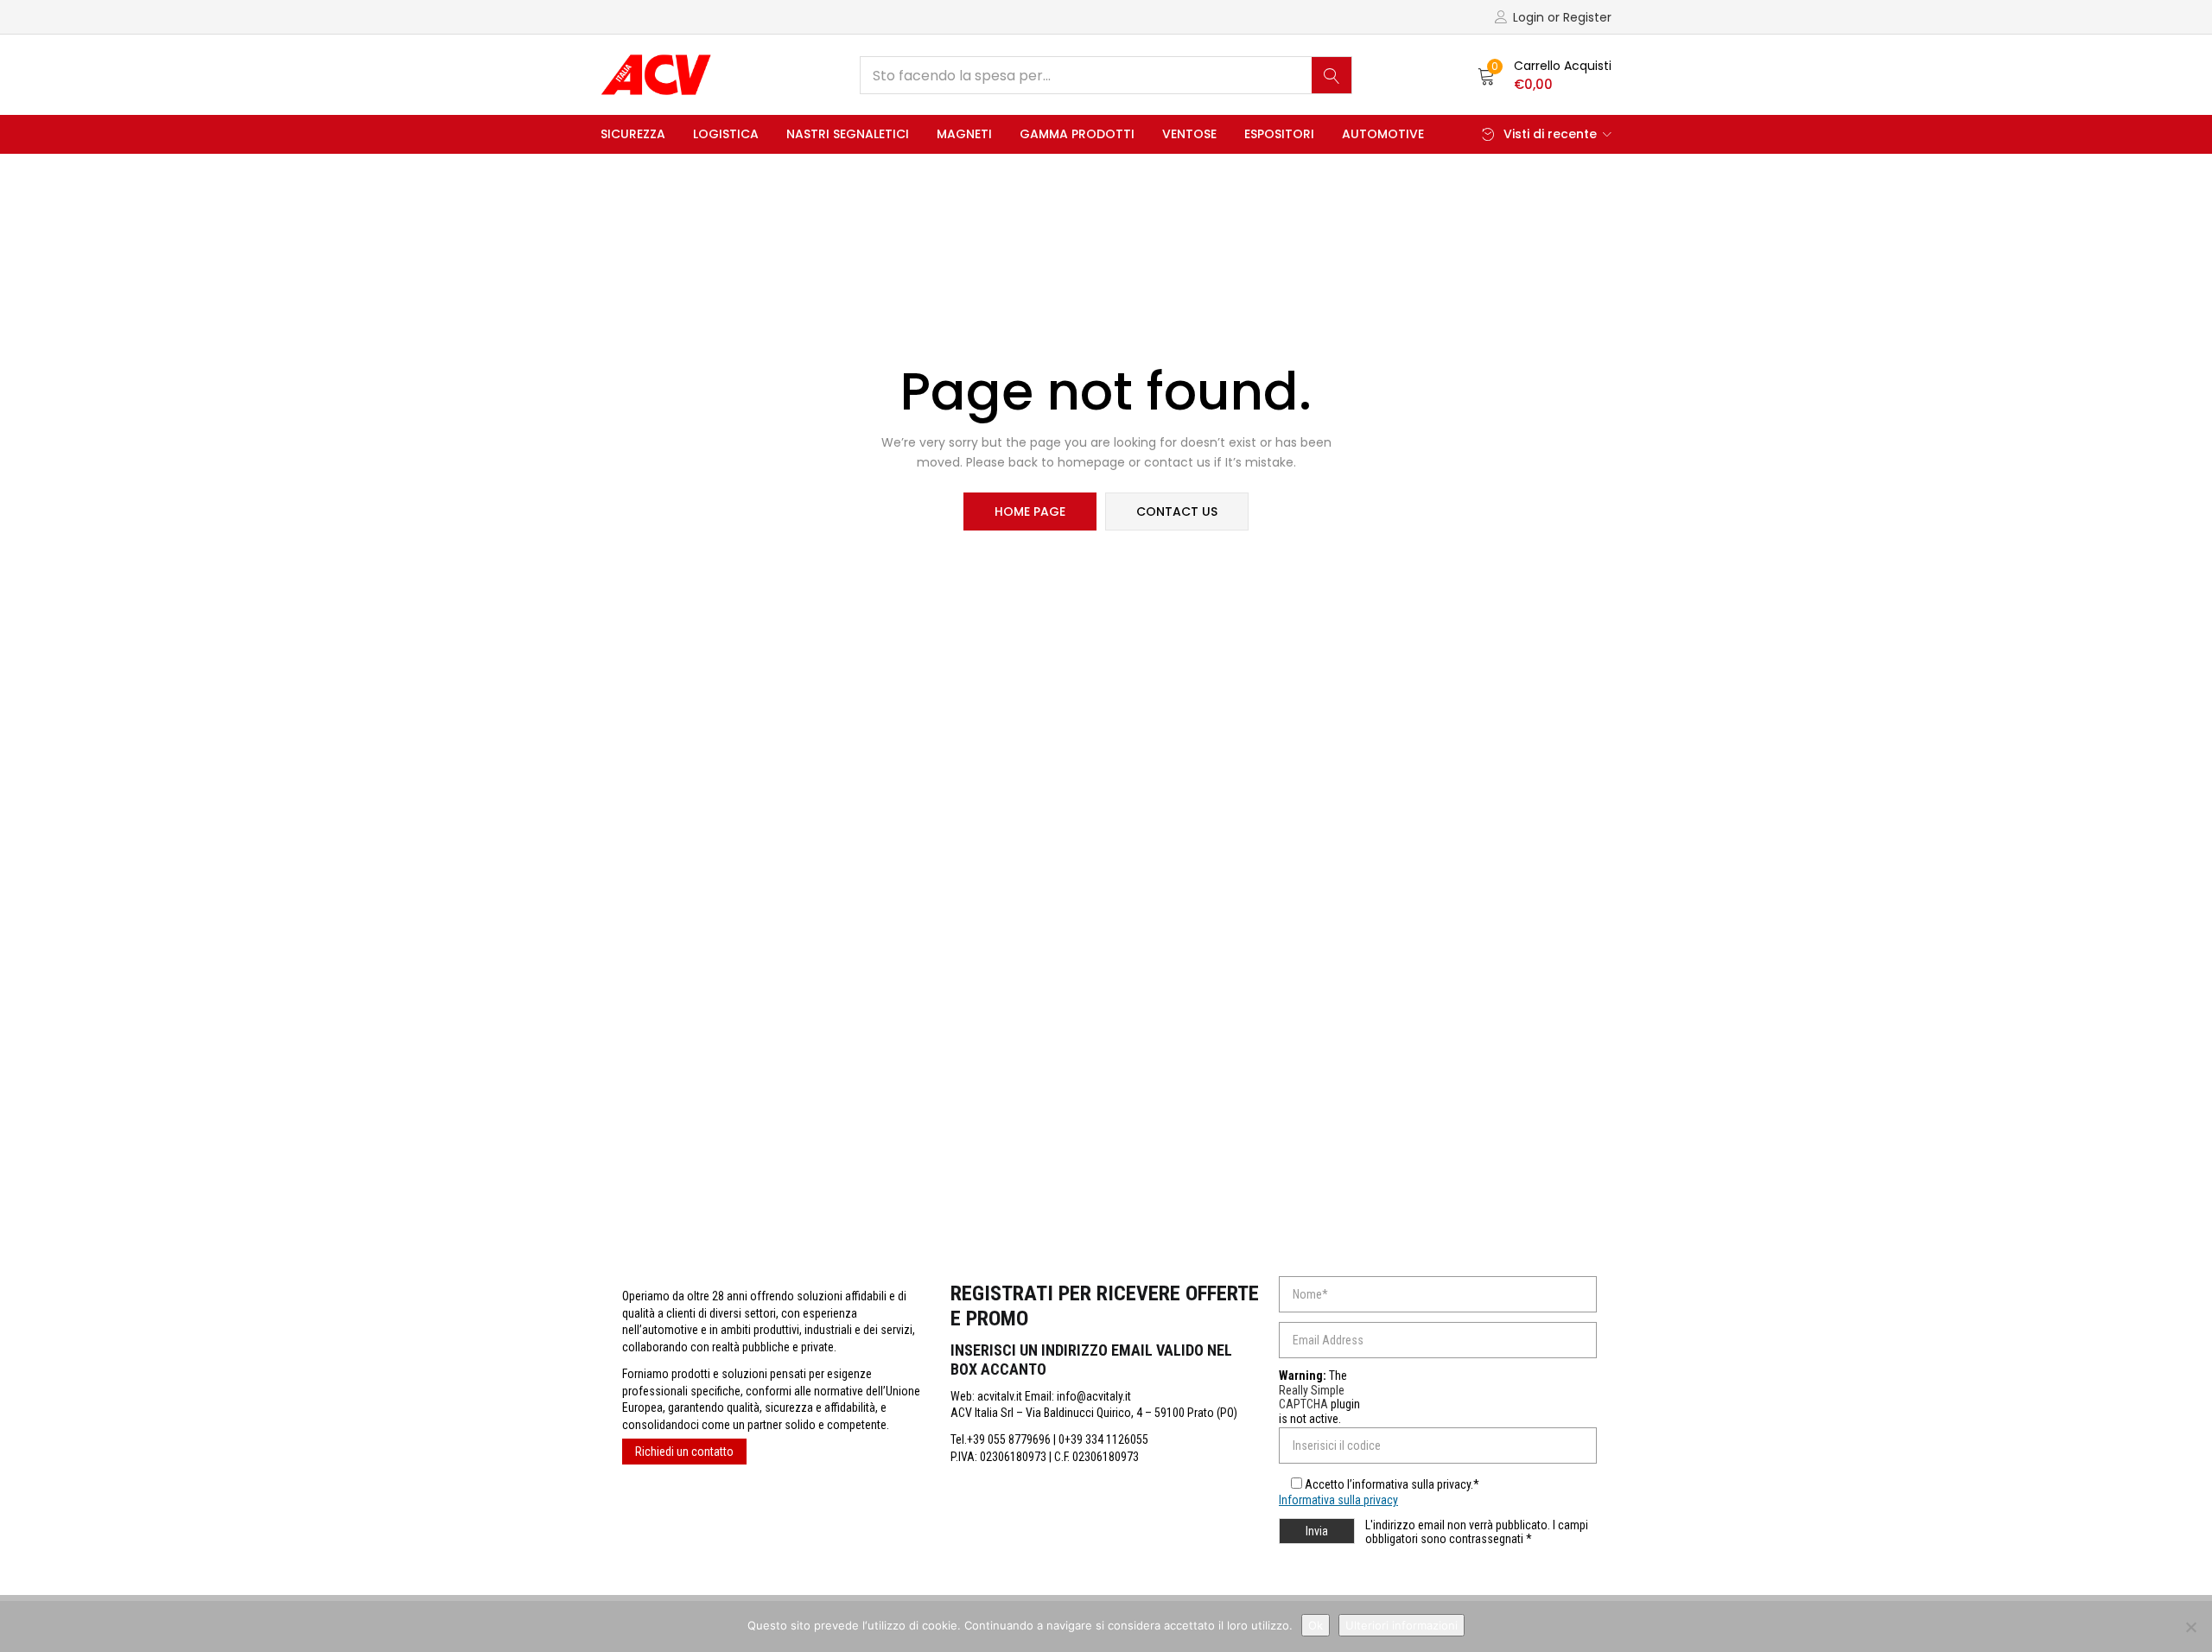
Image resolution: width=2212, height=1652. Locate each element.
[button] (1545, 75)
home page (1030, 511)
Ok (1316, 1625)
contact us (1177, 511)
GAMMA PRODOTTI (1077, 134)
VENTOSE (1189, 134)
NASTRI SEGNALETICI (848, 134)
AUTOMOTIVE (1383, 134)
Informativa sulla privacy (1338, 1500)
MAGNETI (964, 134)
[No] (2190, 1627)
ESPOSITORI (1279, 134)
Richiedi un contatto (684, 1452)
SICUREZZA (633, 134)
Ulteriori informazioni (1402, 1625)
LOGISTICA (726, 134)
